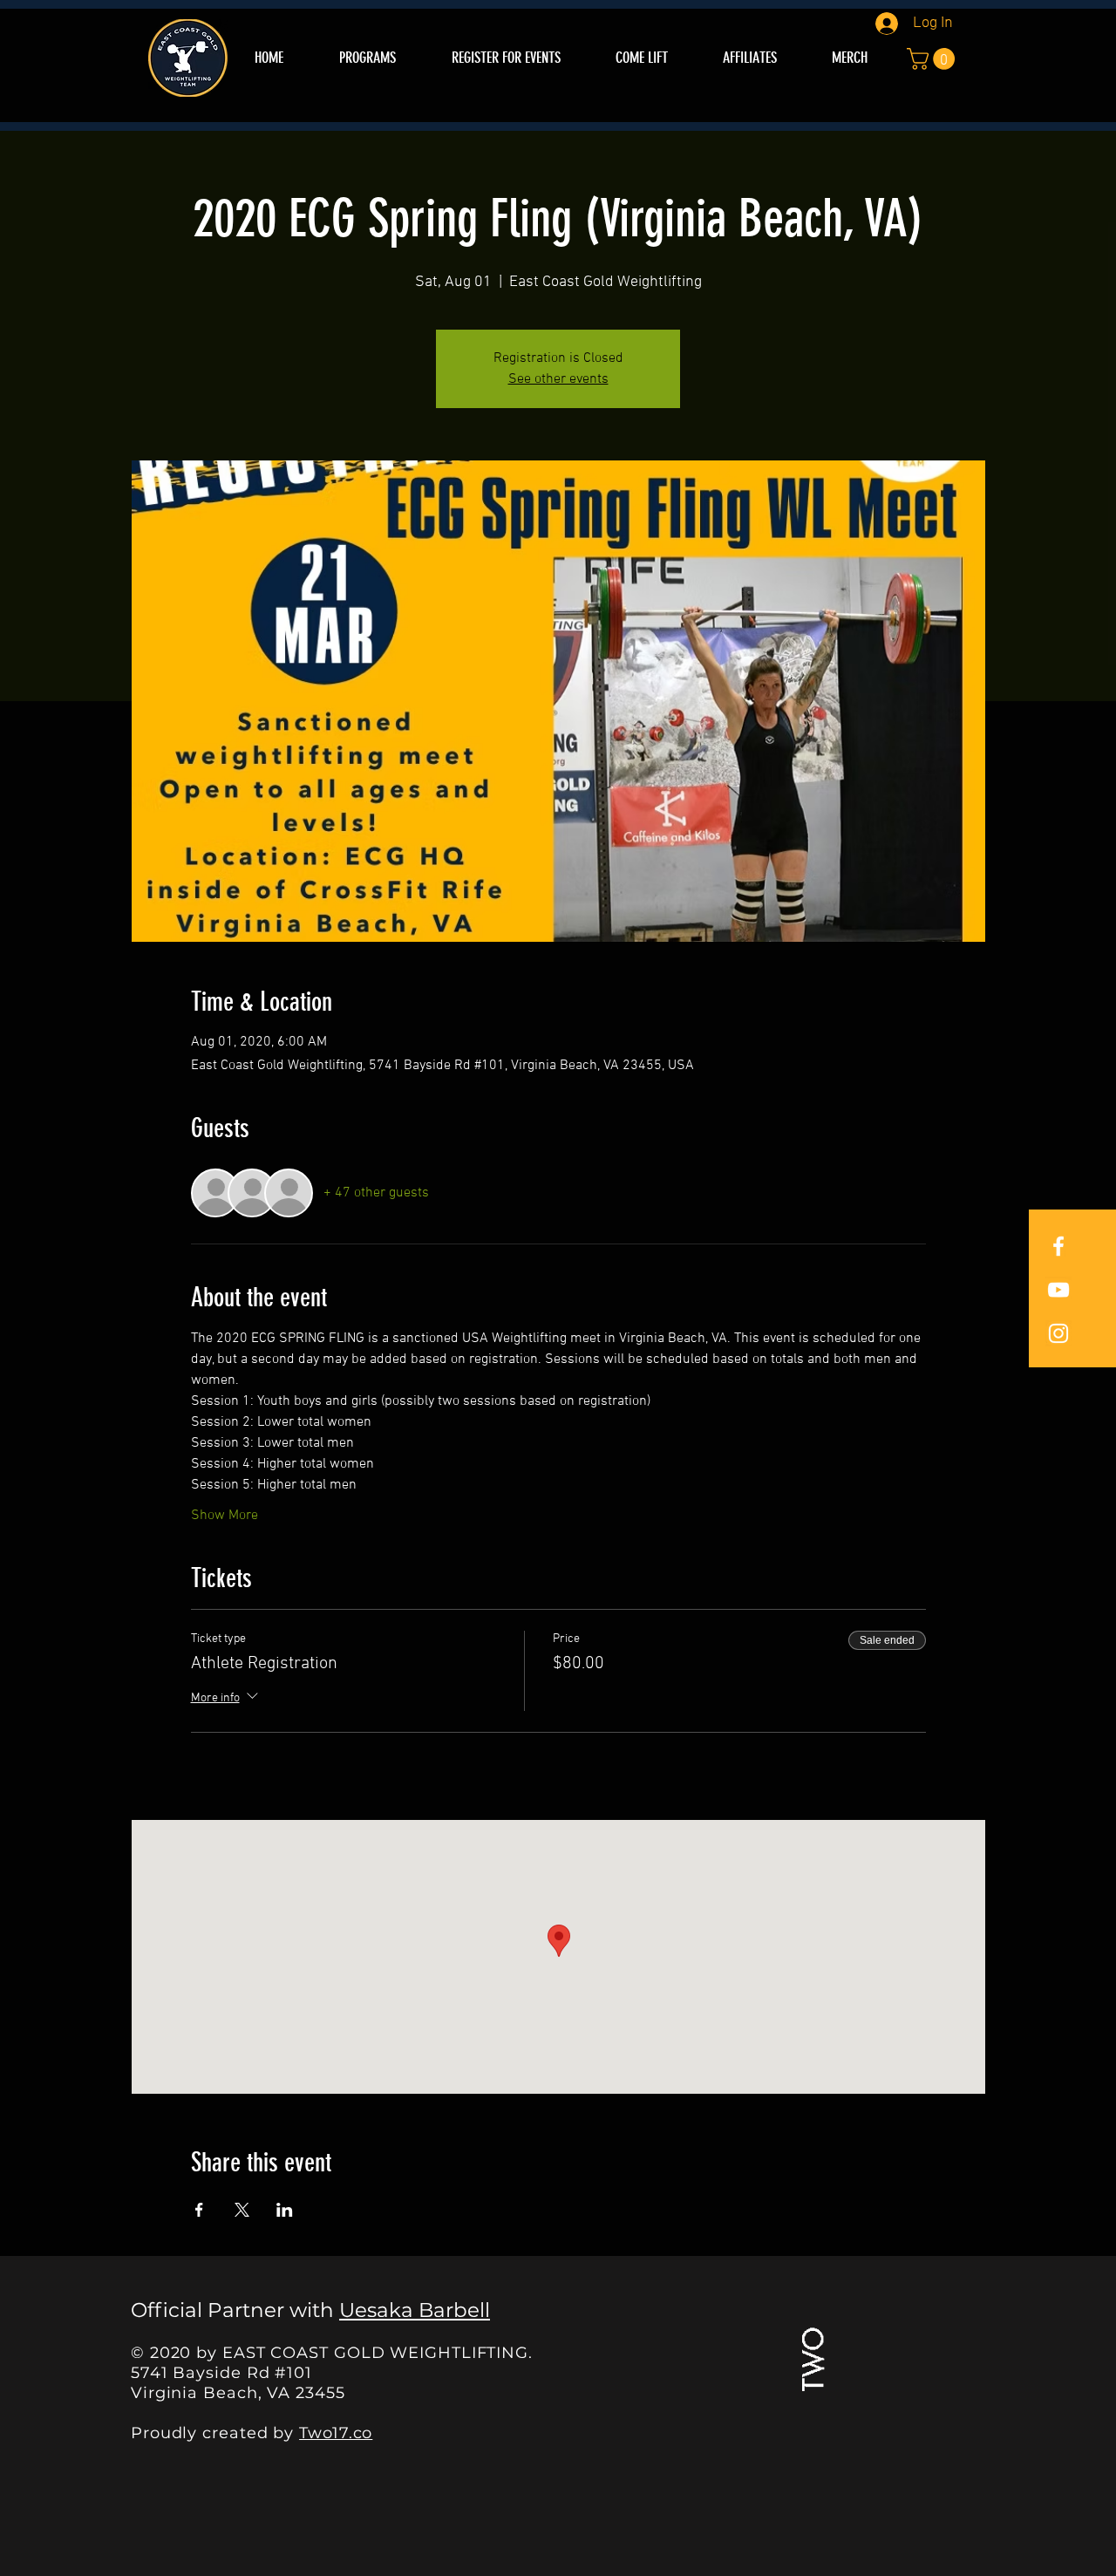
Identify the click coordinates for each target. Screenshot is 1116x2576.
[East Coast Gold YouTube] (1058, 1290)
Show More (225, 1516)
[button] (933, 59)
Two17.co (336, 2433)
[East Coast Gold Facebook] (1058, 1246)
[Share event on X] (242, 2210)
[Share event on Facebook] (199, 2210)
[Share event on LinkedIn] (285, 2210)
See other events (558, 379)
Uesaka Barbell (415, 2310)
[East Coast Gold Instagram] (1058, 1333)
